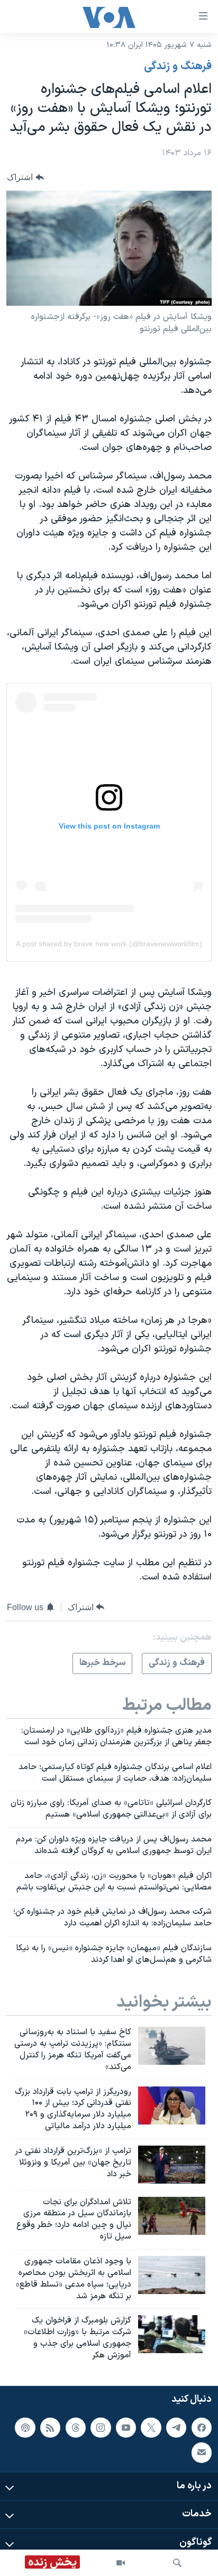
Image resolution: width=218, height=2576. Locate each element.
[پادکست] (25, 2427)
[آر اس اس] (50, 2427)
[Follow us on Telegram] (176, 2427)
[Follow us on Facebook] (202, 2427)
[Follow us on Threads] (76, 2427)
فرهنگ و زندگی (178, 67)
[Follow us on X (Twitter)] (151, 2427)
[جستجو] (177, 2563)
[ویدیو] (121, 2563)
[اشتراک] (202, 2452)
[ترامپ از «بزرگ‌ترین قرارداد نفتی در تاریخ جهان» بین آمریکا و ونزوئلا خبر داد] (172, 2165)
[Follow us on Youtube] (126, 2427)
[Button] (25, 177)
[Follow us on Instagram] (101, 2427)
